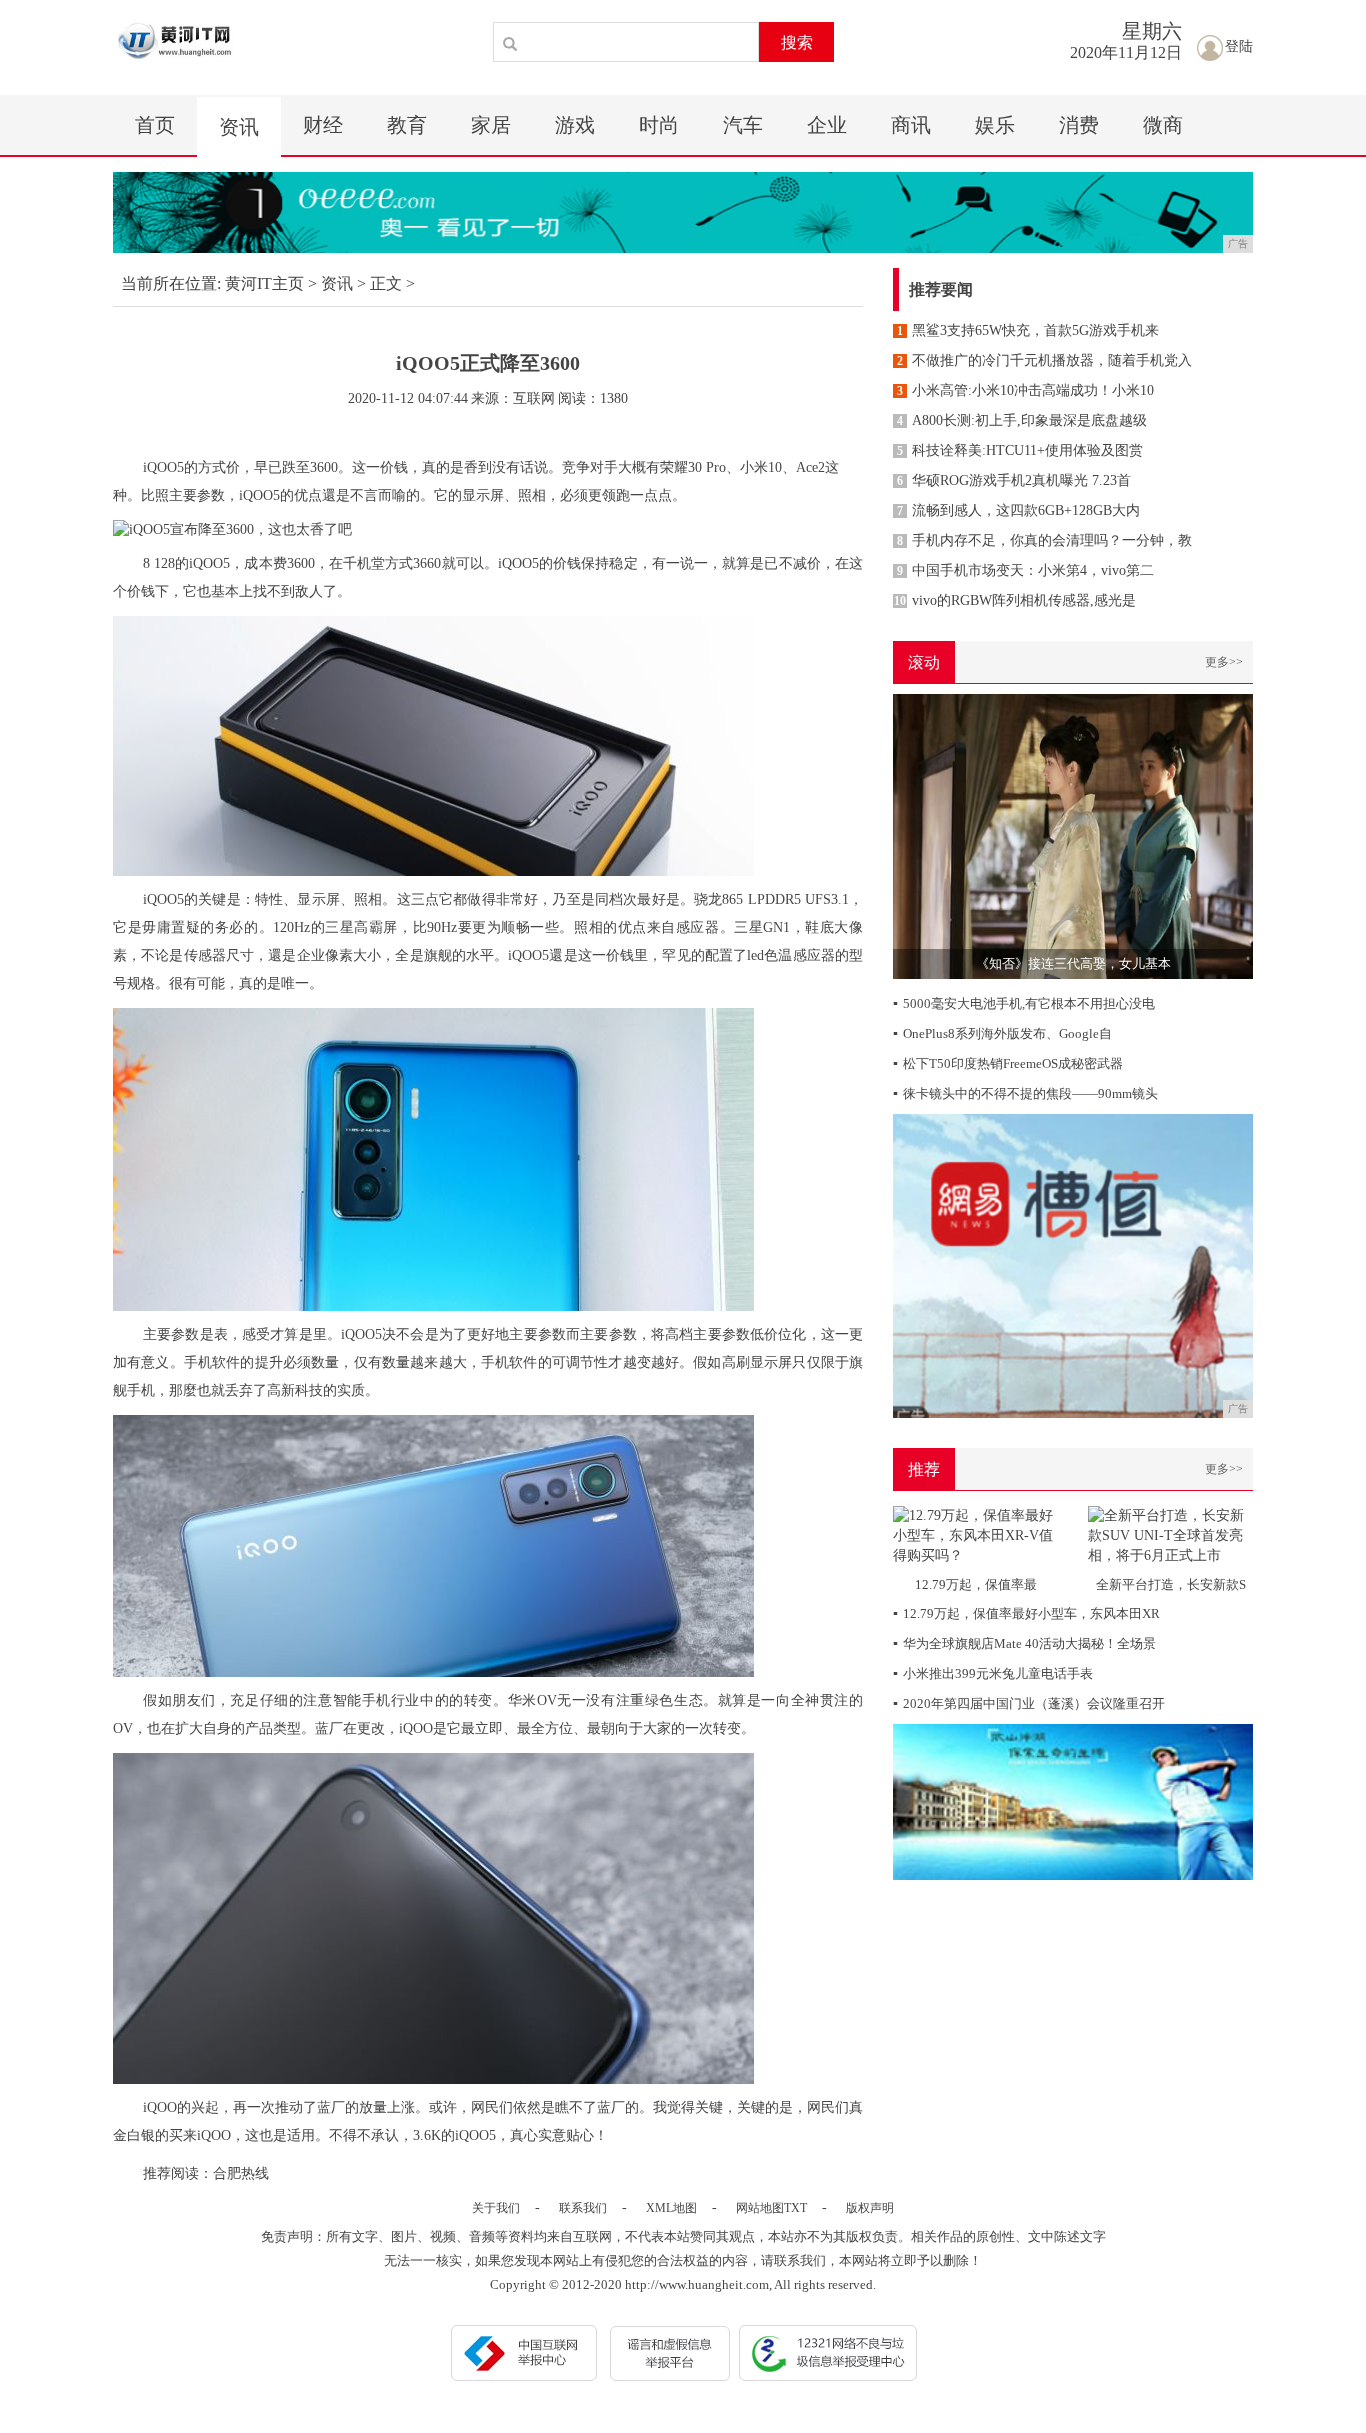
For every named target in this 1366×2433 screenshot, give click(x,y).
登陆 (1239, 46)
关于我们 (496, 2208)
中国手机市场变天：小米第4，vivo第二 (1025, 570)
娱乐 (995, 125)
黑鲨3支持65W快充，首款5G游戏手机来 (1028, 330)
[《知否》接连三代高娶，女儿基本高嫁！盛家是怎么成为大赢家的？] (1073, 835)
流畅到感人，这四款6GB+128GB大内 (1018, 510)
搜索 (797, 42)
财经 (323, 125)
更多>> (1224, 662)
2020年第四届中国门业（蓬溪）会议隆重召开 (1029, 1703)
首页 (155, 125)
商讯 (911, 125)
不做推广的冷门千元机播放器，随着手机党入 (1044, 360)
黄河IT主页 (264, 283)
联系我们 (583, 2208)
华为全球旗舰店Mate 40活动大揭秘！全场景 (1024, 1643)
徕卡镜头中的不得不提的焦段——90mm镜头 (1025, 1093)
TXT (795, 2208)
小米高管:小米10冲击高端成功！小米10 (1025, 390)
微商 (1163, 125)
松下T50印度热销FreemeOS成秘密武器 (1008, 1063)
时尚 (659, 125)
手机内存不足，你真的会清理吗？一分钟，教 (1044, 540)
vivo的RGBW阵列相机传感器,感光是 (1015, 600)
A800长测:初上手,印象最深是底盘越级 (1022, 420)
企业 (827, 125)
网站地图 (760, 2208)
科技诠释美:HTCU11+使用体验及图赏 (1020, 450)
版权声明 (870, 2208)
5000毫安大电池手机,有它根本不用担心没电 (1024, 1003)
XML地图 (671, 2208)
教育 (407, 125)
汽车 (743, 125)
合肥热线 (241, 2173)
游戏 (575, 125)
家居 (491, 125)
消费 (1079, 125)
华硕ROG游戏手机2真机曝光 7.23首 (1014, 480)
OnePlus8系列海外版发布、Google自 (1002, 1033)
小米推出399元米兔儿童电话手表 (993, 1673)
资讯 (239, 127)
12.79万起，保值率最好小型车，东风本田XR (1026, 1613)
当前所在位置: (171, 283)
